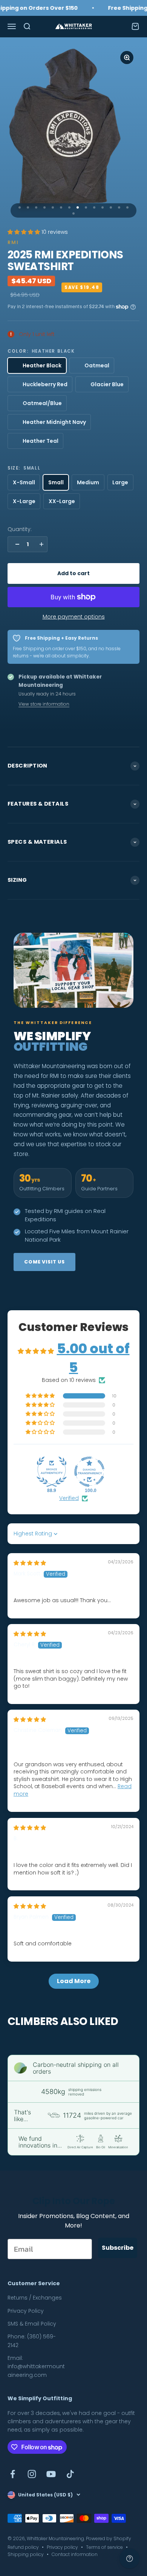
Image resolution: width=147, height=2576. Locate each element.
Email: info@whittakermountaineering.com (36, 2366)
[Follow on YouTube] (51, 2474)
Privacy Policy (26, 2311)
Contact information (75, 2554)
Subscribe (118, 2248)
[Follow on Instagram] (32, 2474)
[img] (30, 1563)
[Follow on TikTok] (70, 2474)
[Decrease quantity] (15, 544)
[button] (24, 232)
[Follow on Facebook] (13, 2474)
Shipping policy (26, 2554)
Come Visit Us (44, 1262)
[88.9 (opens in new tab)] (52, 1472)
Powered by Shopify (109, 2538)
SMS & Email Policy (32, 2324)
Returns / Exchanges (35, 2298)
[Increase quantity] (40, 544)
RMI (13, 242)
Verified (69, 1498)
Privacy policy (62, 2547)
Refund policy (23, 2547)
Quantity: (20, 529)
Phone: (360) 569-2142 (32, 2341)
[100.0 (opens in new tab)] (89, 1472)
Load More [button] (74, 1981)
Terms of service (104, 2547)
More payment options (74, 617)
